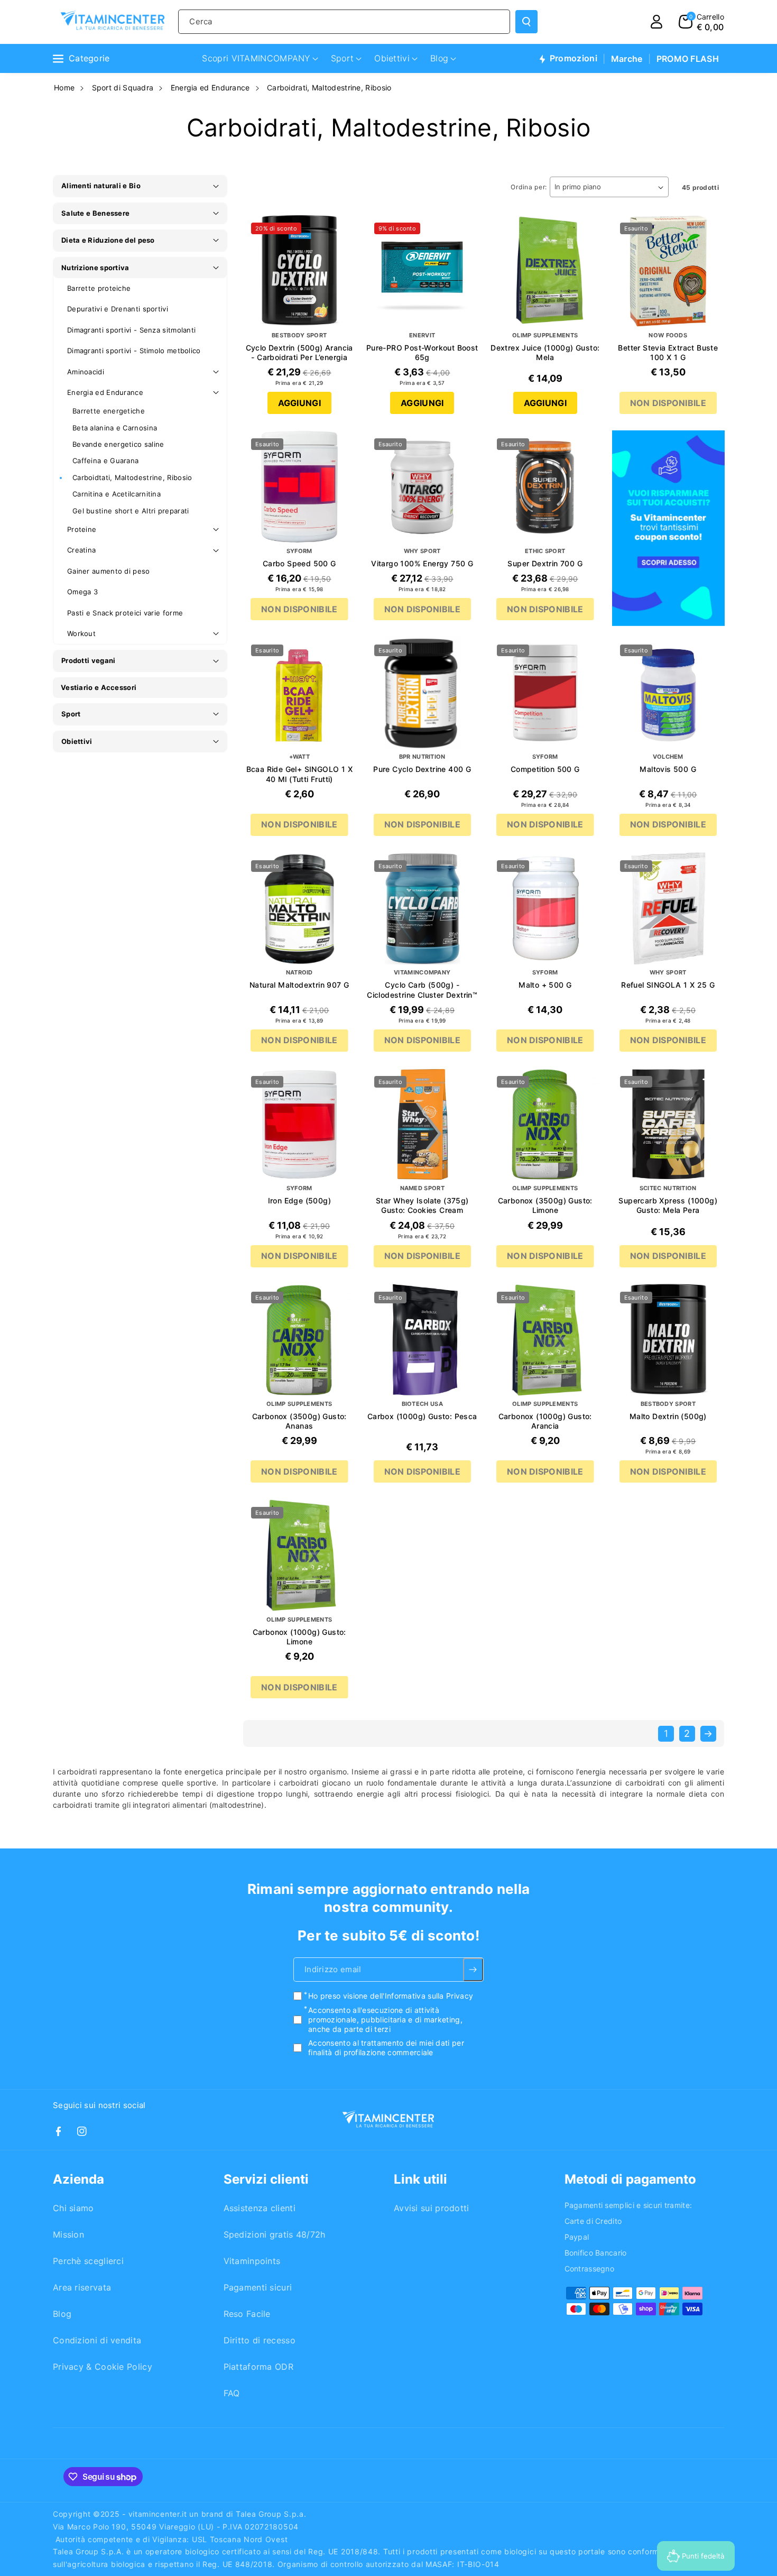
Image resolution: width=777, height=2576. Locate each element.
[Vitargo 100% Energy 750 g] (423, 487)
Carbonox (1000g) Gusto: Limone (299, 1637)
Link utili (420, 2179)
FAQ (232, 2393)
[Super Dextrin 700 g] (545, 487)
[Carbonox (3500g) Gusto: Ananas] (299, 1340)
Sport (71, 714)
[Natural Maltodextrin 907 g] (299, 909)
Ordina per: (529, 187)
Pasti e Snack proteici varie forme (125, 613)
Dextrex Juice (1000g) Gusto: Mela (545, 352)
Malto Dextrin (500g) (668, 1416)
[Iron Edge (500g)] (299, 1124)
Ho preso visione (391, 1996)
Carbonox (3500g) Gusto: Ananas (299, 1421)
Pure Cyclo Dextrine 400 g (422, 769)
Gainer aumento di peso (109, 571)
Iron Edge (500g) (299, 1200)
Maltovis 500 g (668, 769)
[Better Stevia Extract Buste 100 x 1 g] (668, 271)
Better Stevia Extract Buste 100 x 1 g (668, 352)
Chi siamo (73, 2208)
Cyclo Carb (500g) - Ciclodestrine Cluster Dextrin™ (422, 990)
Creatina (81, 550)
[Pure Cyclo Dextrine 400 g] (423, 693)
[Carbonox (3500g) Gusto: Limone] (545, 1124)
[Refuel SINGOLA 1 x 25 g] (668, 909)
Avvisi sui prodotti (432, 2208)
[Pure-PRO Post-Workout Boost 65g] (423, 271)
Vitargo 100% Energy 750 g (422, 563)
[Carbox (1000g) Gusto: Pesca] (423, 1340)
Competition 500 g (545, 769)
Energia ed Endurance (210, 88)
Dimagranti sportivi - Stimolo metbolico (134, 351)
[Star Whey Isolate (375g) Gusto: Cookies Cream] (423, 1124)
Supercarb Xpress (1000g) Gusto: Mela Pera (668, 1205)
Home (64, 88)
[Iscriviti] (473, 1970)
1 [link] (666, 1733)
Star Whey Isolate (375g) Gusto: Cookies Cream (422, 1205)
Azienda (78, 2179)
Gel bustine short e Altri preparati (131, 511)
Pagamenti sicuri (258, 2287)
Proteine (82, 529)
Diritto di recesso (260, 2340)
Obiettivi (77, 741)
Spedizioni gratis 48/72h (275, 2234)
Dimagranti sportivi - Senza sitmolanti (131, 330)
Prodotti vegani (89, 660)
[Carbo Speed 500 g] (299, 487)
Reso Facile (247, 2314)
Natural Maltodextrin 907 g (299, 985)
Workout (81, 633)
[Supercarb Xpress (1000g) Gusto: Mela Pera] (668, 1124)
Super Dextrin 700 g (545, 563)
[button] (701, 22)
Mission (68, 2234)
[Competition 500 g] (545, 693)
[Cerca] (526, 22)
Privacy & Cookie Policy (103, 2367)
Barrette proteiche (99, 288)
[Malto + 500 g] (545, 909)
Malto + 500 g (545, 985)
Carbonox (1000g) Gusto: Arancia (545, 1421)
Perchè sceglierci (88, 2261)
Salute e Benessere (95, 213)
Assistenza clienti (260, 2208)
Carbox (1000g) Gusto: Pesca (422, 1416)
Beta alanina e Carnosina (115, 428)
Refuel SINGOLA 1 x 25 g (668, 985)
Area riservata (82, 2287)
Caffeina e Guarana (105, 461)
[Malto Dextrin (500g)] (668, 1340)
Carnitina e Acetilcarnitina (117, 494)
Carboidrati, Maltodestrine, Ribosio (329, 88)
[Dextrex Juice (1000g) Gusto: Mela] (545, 271)
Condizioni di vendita (97, 2340)
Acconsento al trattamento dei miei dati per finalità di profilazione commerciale (386, 2048)
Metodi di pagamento (630, 2179)
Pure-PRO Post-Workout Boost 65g (422, 352)
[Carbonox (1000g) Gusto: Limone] (299, 1555)
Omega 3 (82, 592)
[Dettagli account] (656, 22)
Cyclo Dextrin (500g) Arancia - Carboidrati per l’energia (299, 352)
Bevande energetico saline (118, 444)
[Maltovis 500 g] (668, 693)
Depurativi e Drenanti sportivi (118, 309)
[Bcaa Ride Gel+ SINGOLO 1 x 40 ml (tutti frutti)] (299, 693)
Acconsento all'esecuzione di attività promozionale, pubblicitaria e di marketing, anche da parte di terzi (385, 2020)
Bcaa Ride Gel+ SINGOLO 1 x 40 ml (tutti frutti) (299, 774)
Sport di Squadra (123, 88)
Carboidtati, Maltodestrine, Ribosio (132, 477)
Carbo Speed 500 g (299, 563)
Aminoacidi (86, 372)
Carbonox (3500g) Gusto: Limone (545, 1205)
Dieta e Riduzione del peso (108, 240)
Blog (62, 2314)
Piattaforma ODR (259, 2367)
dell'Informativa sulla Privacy (422, 1996)
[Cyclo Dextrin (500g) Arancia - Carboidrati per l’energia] (299, 271)
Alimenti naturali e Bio (101, 186)
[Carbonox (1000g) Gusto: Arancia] (545, 1340)
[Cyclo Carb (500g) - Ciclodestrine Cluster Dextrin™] (423, 909)
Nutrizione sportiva (95, 268)
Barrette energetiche (109, 411)
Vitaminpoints (252, 2261)
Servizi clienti (266, 2179)
